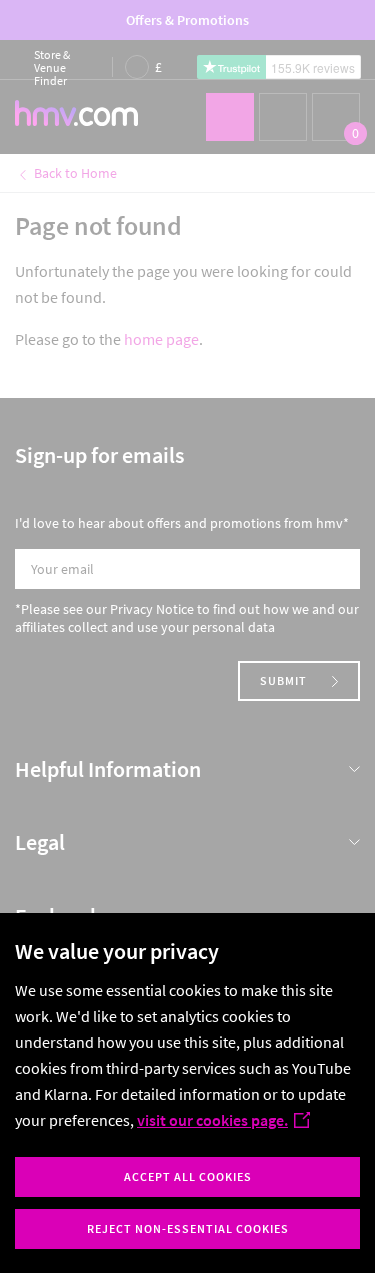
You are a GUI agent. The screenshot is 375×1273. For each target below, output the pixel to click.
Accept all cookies (188, 1176)
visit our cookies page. (212, 1120)
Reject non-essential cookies (188, 1228)
